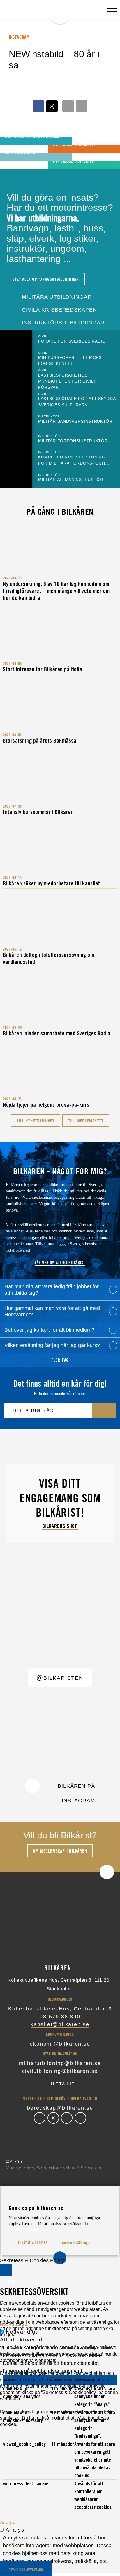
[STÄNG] (6, 2270)
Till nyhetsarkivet (35, 1121)
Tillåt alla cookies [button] (32, 2243)
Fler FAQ (60, 1360)
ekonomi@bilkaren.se (60, 2044)
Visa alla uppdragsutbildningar (46, 279)
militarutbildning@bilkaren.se (60, 2063)
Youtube (80, 2118)
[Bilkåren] (60, 12)
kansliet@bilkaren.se (60, 2024)
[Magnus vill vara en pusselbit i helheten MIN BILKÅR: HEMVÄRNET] (12, 149)
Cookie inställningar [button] (76, 2243)
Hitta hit (63, 2084)
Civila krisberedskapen (59, 310)
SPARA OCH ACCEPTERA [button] (26, 2569)
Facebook (40, 2118)
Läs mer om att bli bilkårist (60, 1262)
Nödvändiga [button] (14, 2324)
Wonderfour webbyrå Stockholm (70, 2168)
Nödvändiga (22, 2332)
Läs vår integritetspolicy (27, 2230)
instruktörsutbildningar (62, 323)
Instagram (67, 2118)
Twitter (53, 2118)
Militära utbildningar (56, 297)
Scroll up (107, 1872)
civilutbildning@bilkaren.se (60, 2071)
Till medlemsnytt (86, 1121)
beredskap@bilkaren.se (60, 2108)
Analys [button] (8, 2522)
